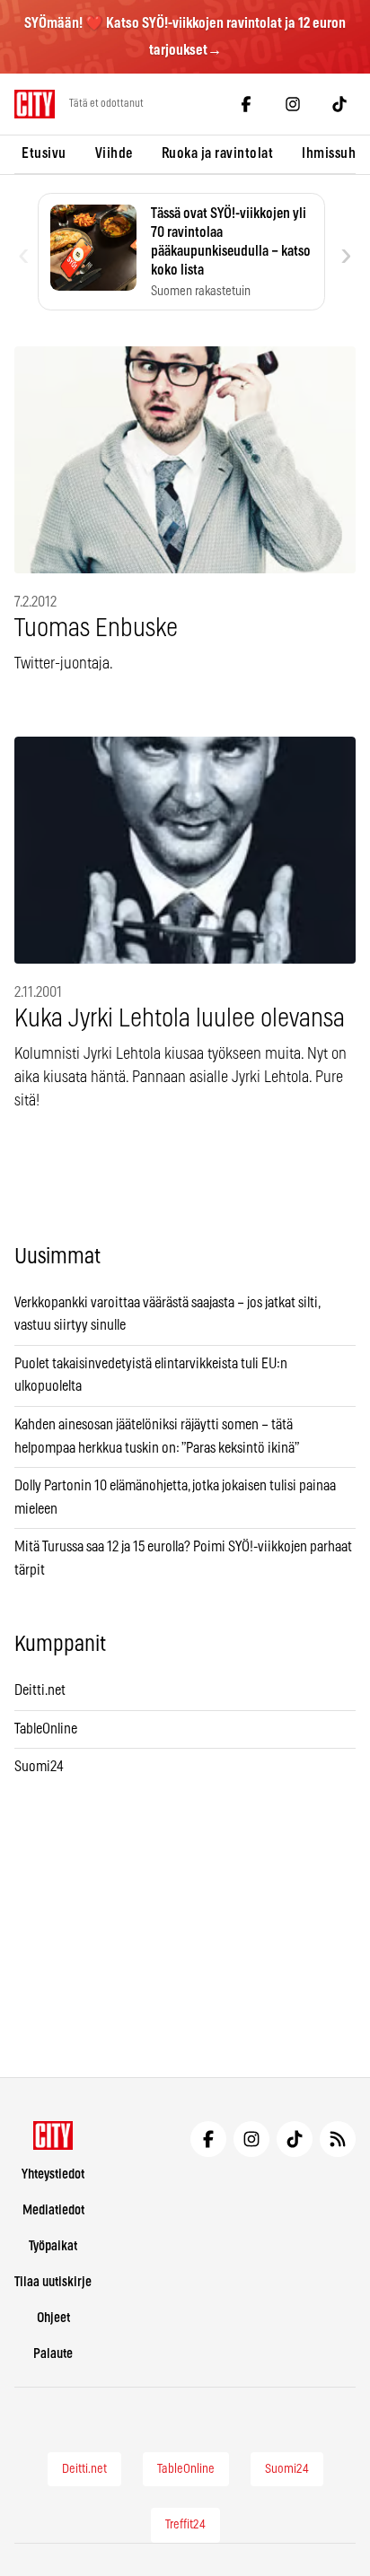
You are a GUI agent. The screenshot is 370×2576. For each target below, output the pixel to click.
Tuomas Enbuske (96, 629)
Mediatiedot (53, 2210)
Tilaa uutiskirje (53, 2282)
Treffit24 (185, 2525)
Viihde (114, 153)
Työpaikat (53, 2246)
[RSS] (338, 2139)
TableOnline (46, 1729)
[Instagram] (293, 104)
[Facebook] (246, 104)
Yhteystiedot (53, 2174)
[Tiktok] (339, 104)
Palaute (53, 2354)
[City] (53, 2135)
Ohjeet (53, 2318)
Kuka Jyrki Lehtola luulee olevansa (180, 1019)
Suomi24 (39, 1767)
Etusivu (44, 153)
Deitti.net (40, 1690)
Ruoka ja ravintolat (218, 153)
